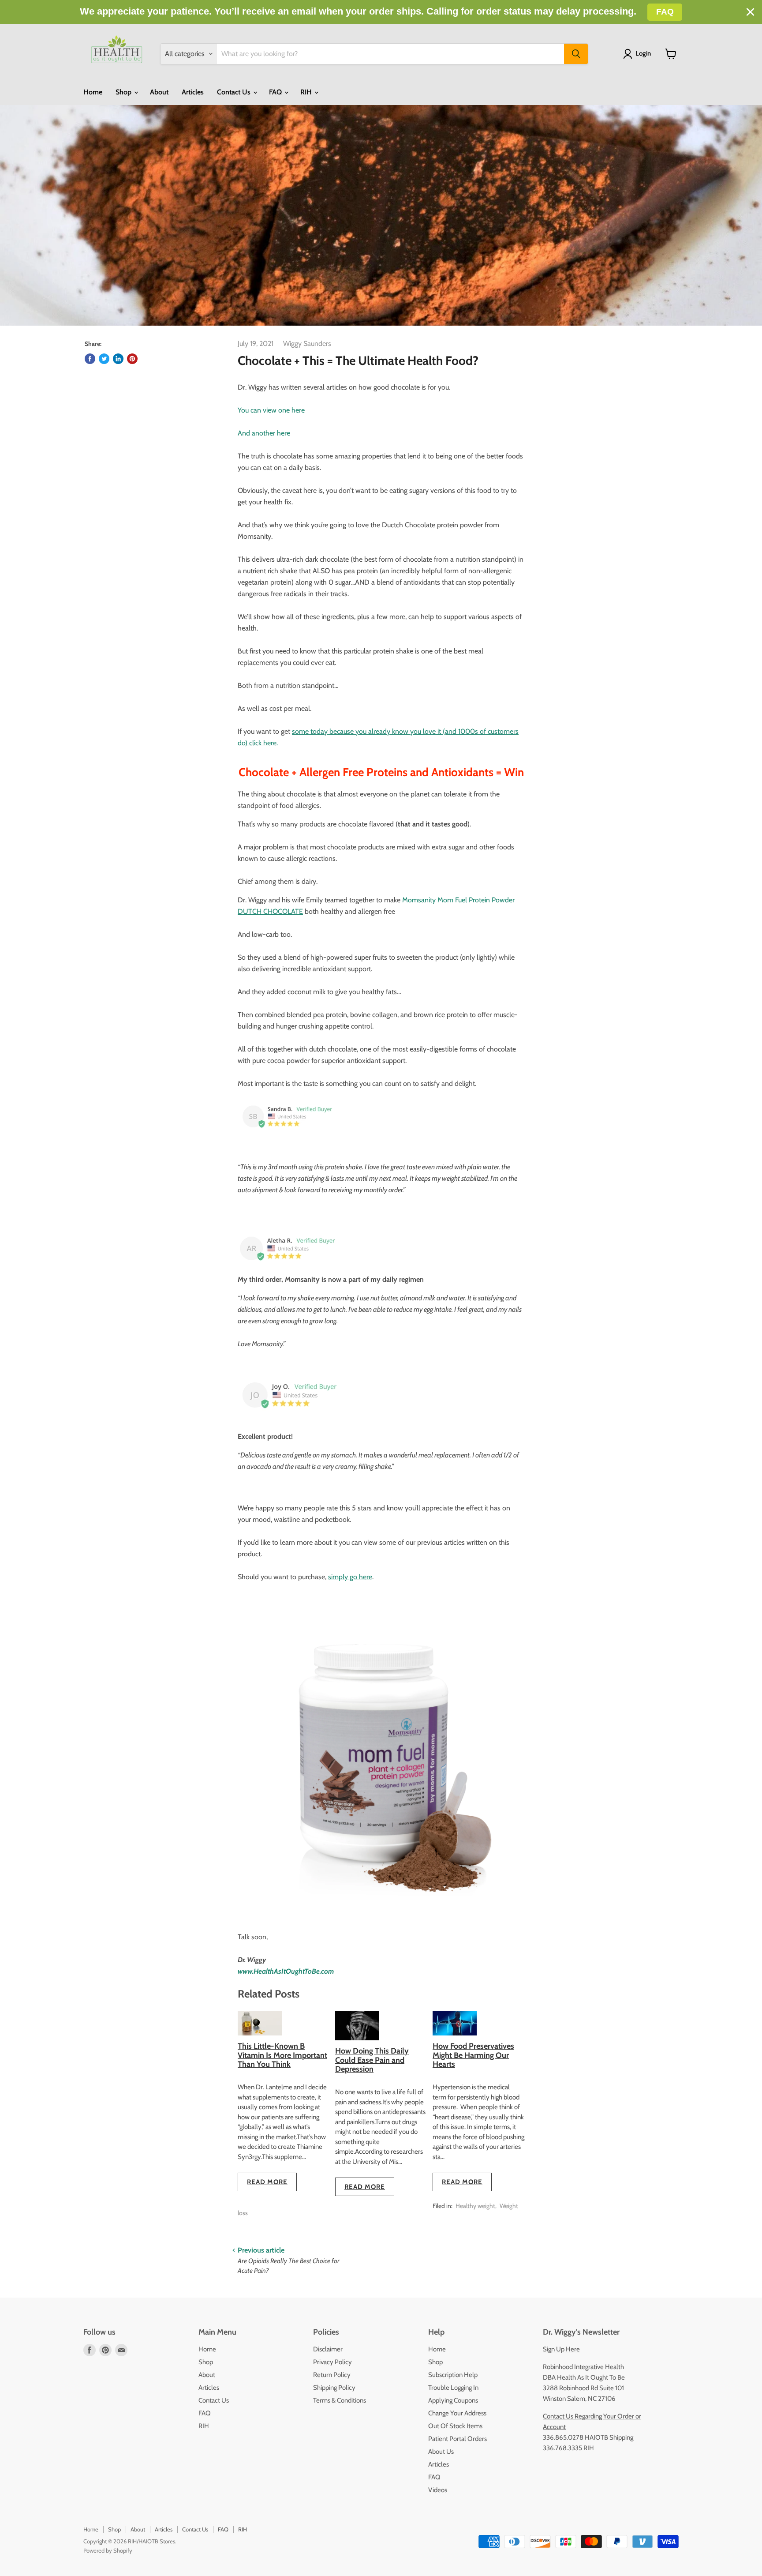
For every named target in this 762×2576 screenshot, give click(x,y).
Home (93, 92)
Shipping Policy (334, 2388)
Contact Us (235, 92)
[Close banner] (750, 12)
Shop (124, 92)
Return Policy (332, 2375)
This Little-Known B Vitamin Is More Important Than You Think (282, 2055)
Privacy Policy (332, 2362)
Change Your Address (457, 2413)
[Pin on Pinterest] (132, 359)
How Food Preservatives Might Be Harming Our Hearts (473, 2055)
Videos (438, 2490)
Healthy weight (475, 2206)
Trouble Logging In (453, 2388)
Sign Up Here (561, 2349)
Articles (193, 92)
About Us (441, 2452)
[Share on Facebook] (90, 359)
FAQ (276, 92)
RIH (307, 92)
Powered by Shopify (108, 2550)
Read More (267, 2182)
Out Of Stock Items (455, 2426)
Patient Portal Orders (458, 2439)
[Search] (576, 54)
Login (643, 53)
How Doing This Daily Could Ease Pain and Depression (372, 2060)
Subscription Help (453, 2375)
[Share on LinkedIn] (118, 359)
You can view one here (271, 410)
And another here (264, 433)
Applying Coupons (453, 2400)
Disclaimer (328, 2349)
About (159, 92)
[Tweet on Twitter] (104, 359)
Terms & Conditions (340, 2400)
